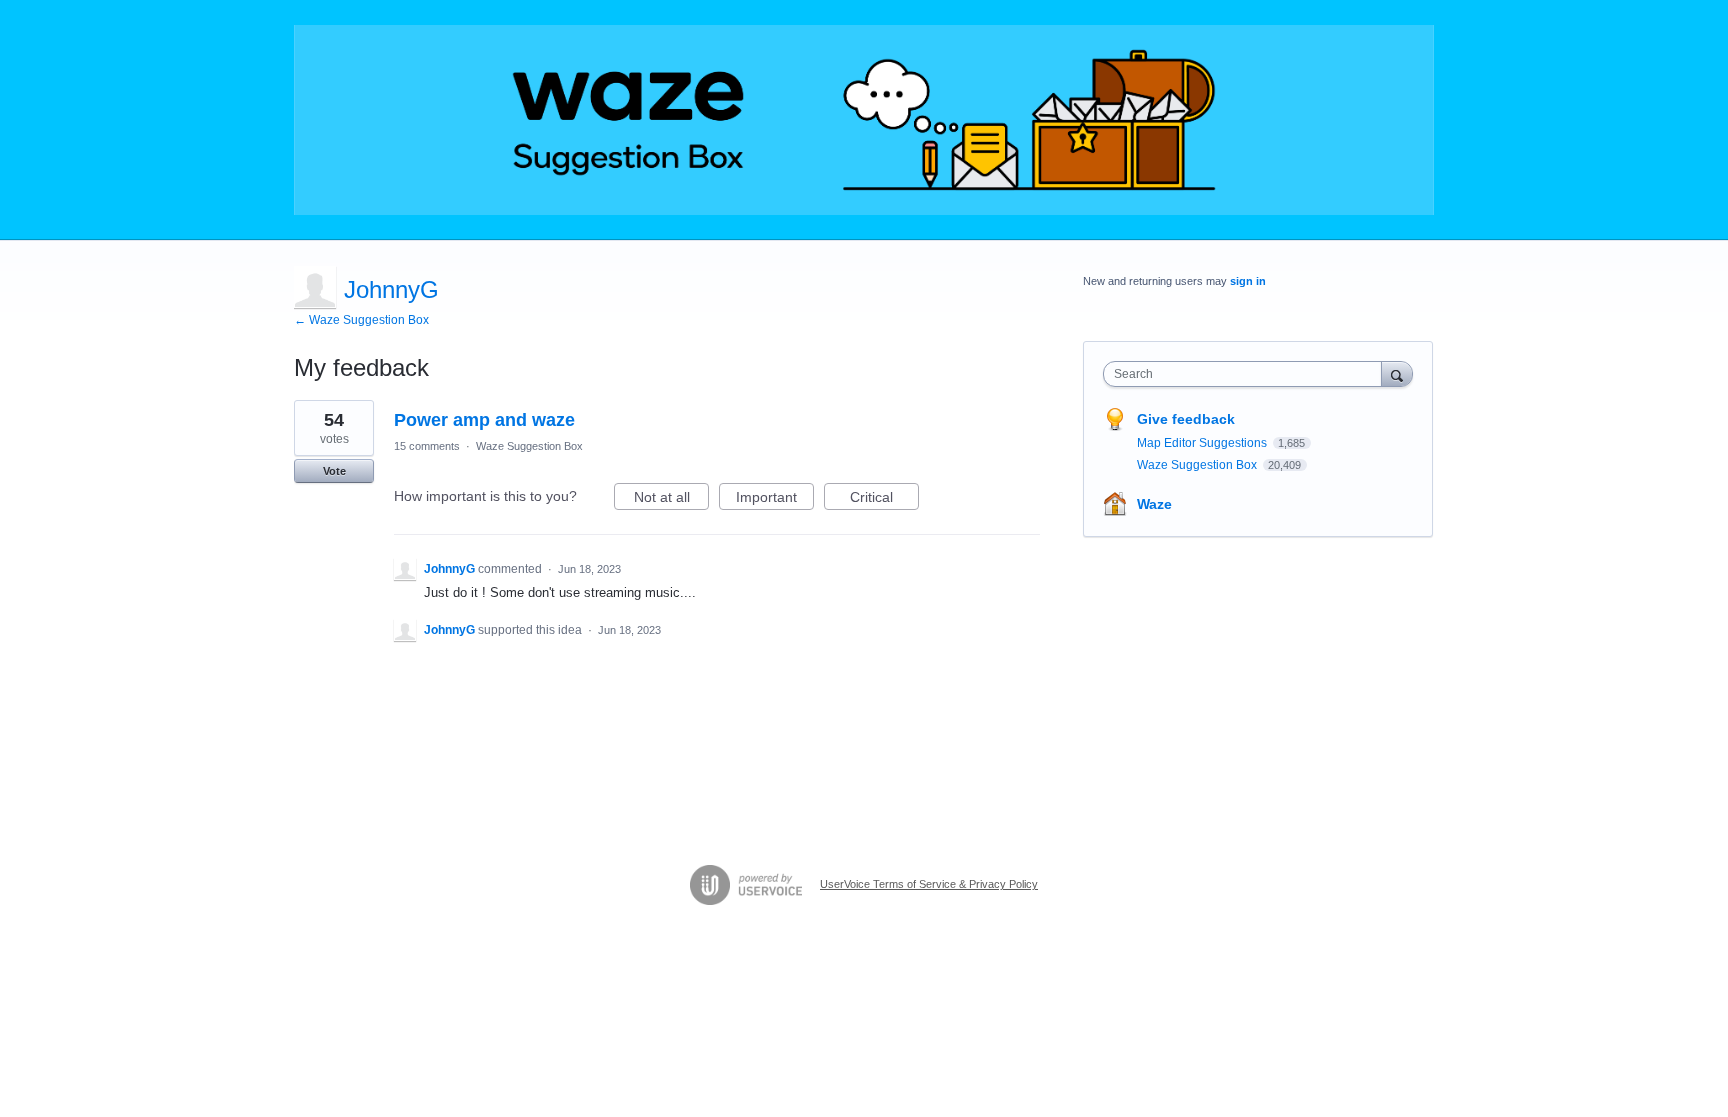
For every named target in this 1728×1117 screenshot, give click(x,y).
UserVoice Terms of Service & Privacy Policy (929, 884)
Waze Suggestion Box (529, 446)
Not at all (671, 499)
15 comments (427, 446)
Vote (334, 471)
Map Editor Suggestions (1203, 443)
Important (775, 499)
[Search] (1397, 373)
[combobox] (1247, 374)
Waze (1154, 504)
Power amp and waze (484, 420)
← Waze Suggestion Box (361, 320)
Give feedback (1186, 419)
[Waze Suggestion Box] (864, 120)
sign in (1248, 281)
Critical (884, 499)
